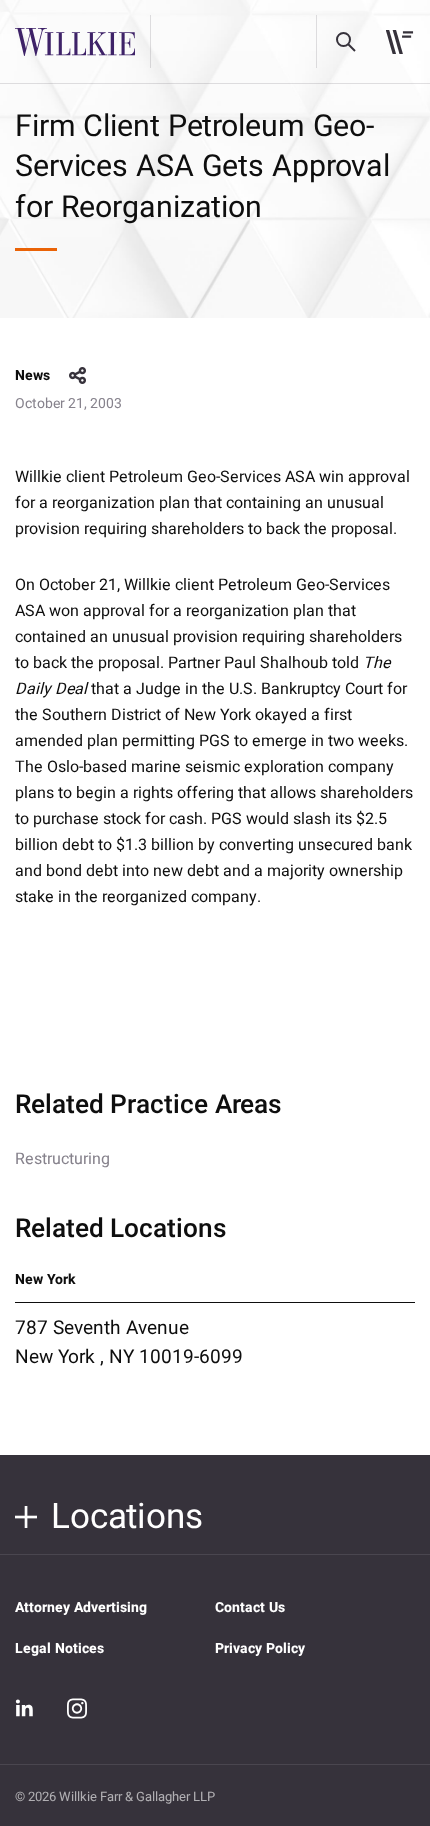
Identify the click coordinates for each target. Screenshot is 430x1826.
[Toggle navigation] (399, 42)
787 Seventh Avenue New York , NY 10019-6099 (129, 1342)
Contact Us (250, 1607)
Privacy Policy (260, 1648)
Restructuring (62, 1159)
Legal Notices (59, 1648)
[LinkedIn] (25, 1709)
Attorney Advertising (81, 1607)
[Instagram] (77, 1708)
